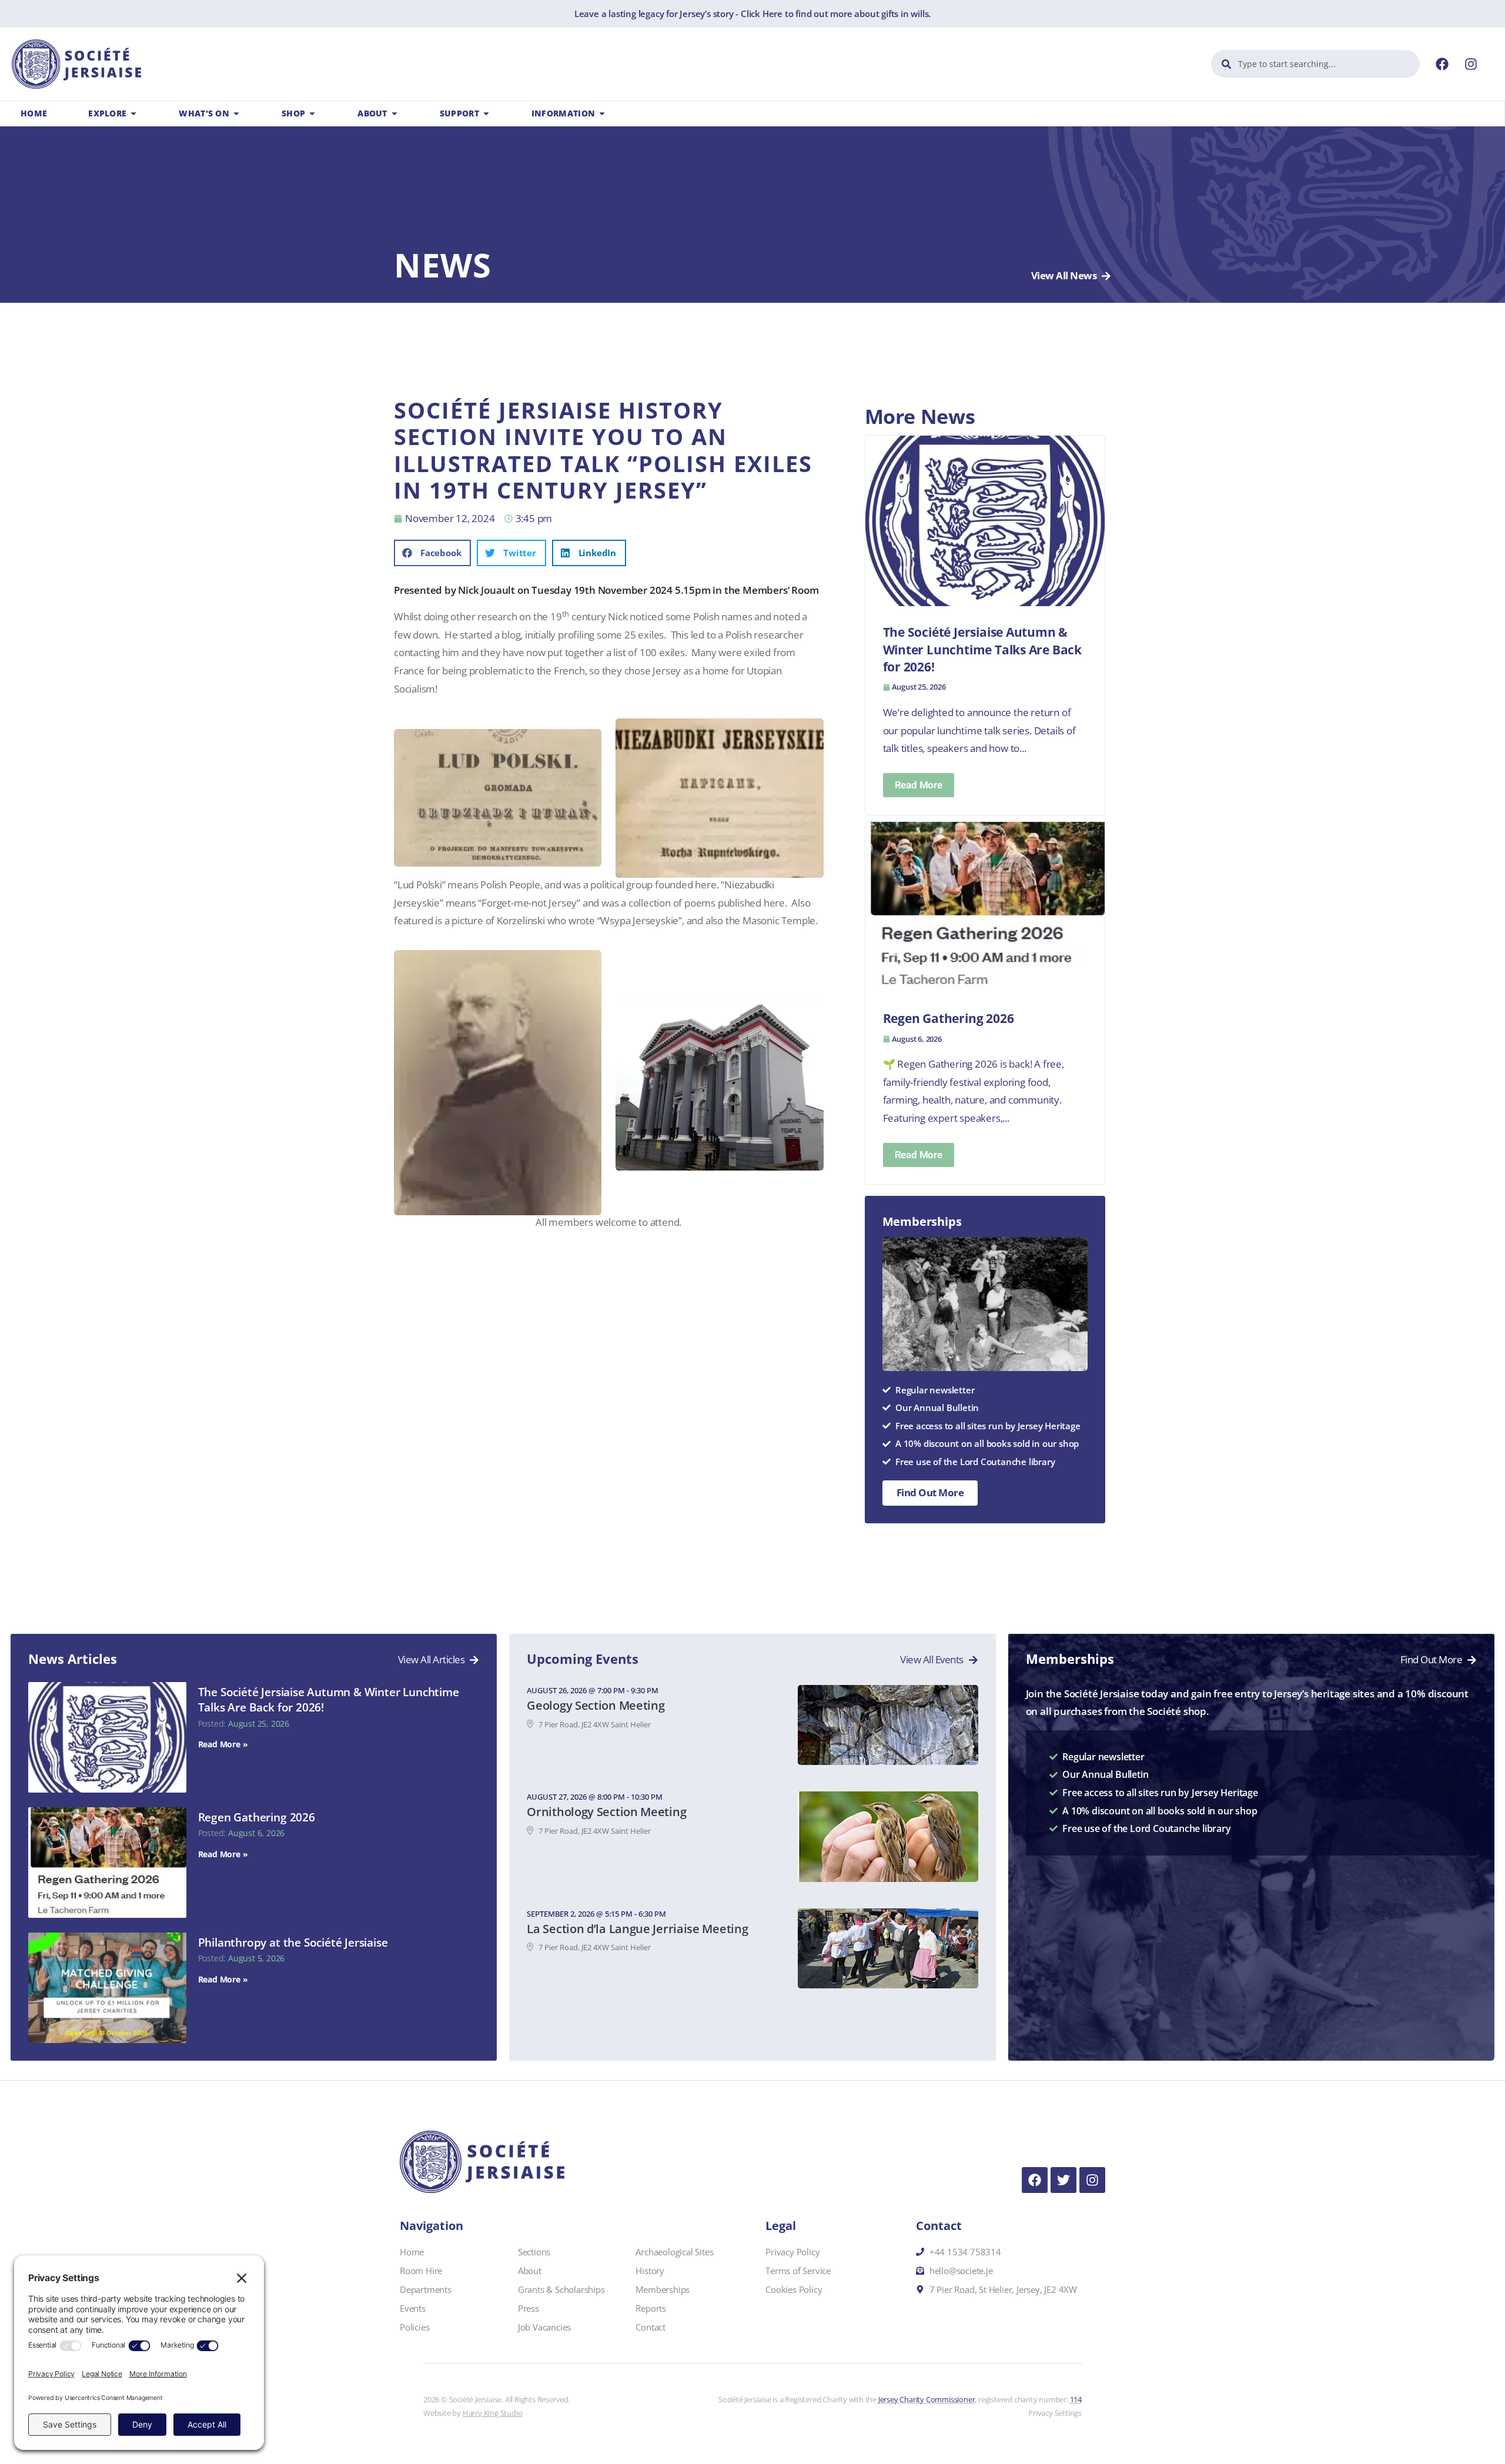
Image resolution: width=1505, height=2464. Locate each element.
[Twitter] (1063, 2180)
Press (529, 2308)
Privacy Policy (792, 2252)
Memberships (663, 2289)
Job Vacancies (544, 2327)
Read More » (223, 1744)
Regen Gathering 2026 (257, 1817)
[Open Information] (602, 113)
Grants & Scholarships (561, 2289)
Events (413, 2308)
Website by (473, 2413)
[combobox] (1315, 64)
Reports (651, 2308)
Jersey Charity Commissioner (927, 2399)
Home (412, 2252)
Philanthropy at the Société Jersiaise (293, 1943)
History (650, 2271)
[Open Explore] (133, 113)
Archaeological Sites (674, 2252)
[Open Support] (486, 113)
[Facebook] (1442, 64)
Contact (651, 2327)
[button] (432, 553)
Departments (426, 2289)
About (530, 2271)
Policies (414, 2327)
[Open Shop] (312, 113)
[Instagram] (1471, 64)
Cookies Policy (794, 2289)
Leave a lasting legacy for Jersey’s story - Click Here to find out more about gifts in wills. (752, 14)
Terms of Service (798, 2271)
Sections (534, 2252)
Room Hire (421, 2271)
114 (1076, 2399)
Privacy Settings (1055, 2413)
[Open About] (394, 113)
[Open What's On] (236, 113)
